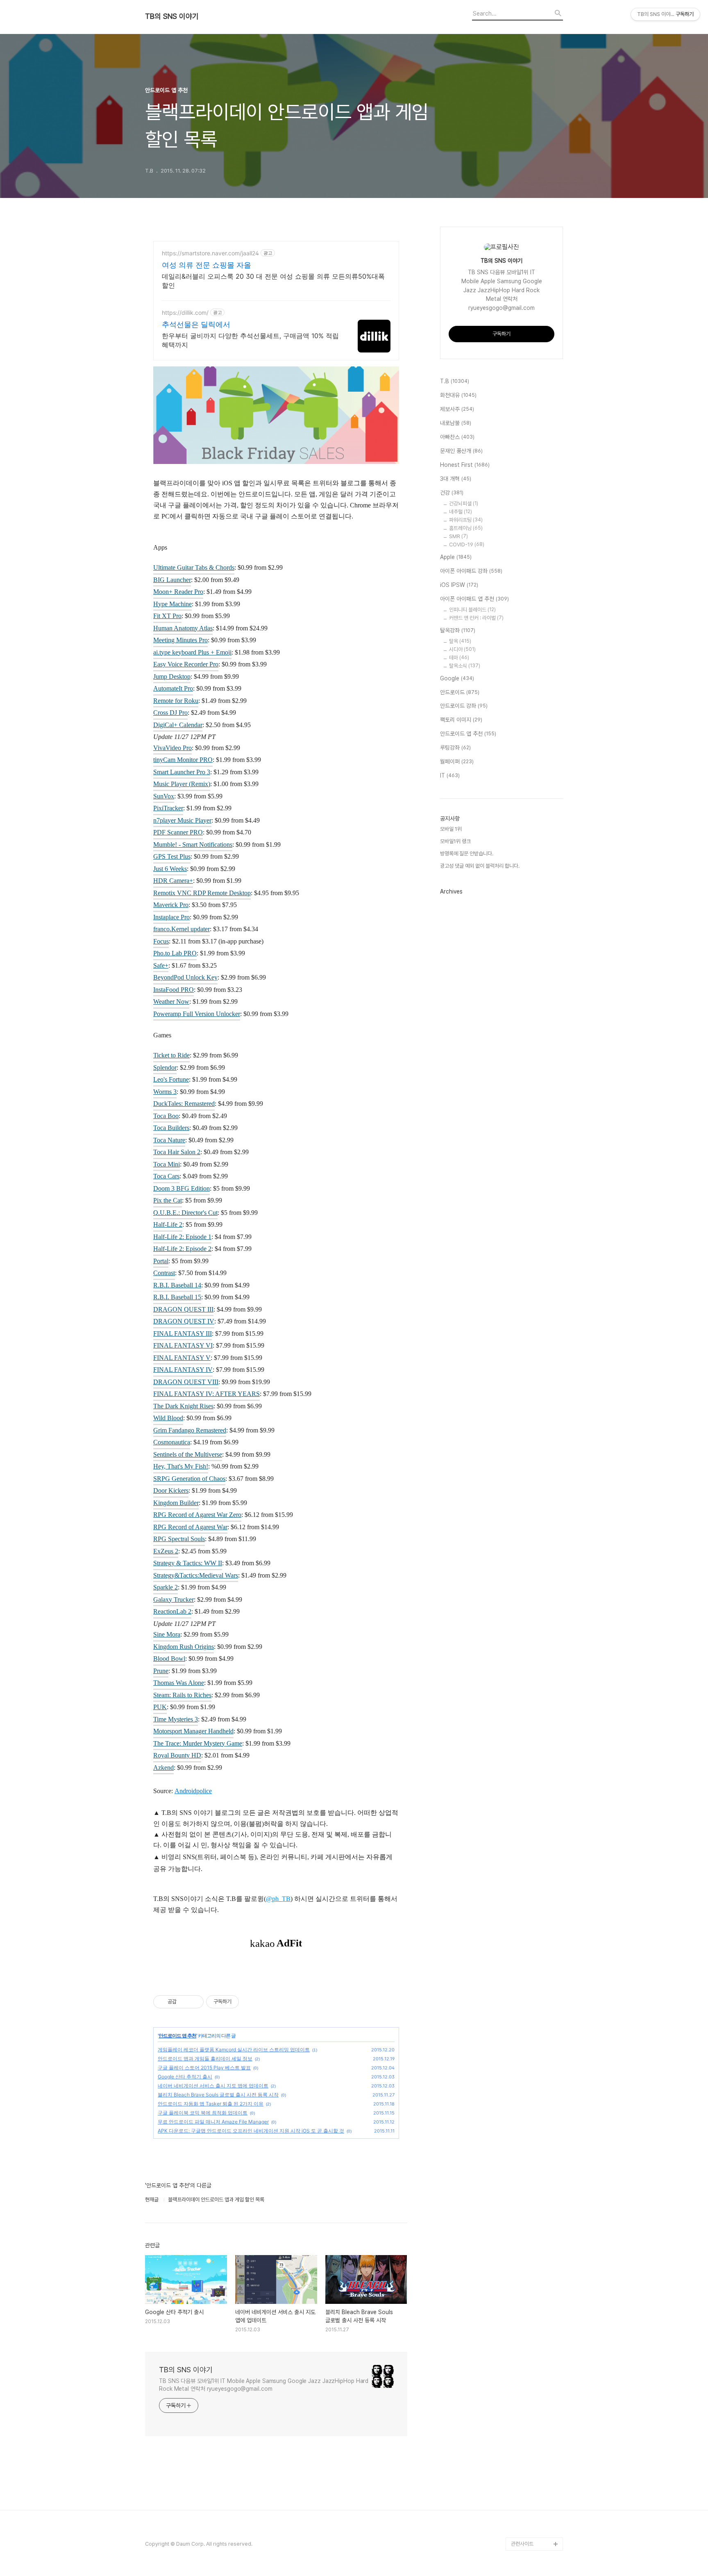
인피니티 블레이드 (472, 610)
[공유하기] (184, 2002)
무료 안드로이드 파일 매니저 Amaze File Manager (213, 2122)
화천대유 (458, 395)
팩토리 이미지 (461, 720)
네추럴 (461, 512)
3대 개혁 (456, 479)
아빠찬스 (457, 437)
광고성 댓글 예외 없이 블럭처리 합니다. (480, 866)
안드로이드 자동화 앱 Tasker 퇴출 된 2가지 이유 (211, 2104)
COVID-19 (467, 545)
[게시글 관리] (194, 2002)
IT (450, 775)
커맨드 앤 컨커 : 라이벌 (476, 618)
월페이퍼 (457, 762)
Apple (456, 557)
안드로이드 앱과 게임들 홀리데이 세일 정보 (205, 2059)
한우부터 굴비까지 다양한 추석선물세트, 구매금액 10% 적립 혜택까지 (250, 340)
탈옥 (460, 641)
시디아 (462, 649)
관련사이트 (522, 2544)
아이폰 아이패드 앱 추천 (474, 599)
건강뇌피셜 (464, 504)
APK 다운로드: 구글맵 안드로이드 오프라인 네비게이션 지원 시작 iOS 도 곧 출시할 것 (251, 2131)
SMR (458, 536)
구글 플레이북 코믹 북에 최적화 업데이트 (203, 2113)
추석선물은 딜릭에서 (196, 324)
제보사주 (457, 409)
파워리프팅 (466, 520)
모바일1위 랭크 (455, 841)
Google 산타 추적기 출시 (185, 2077)
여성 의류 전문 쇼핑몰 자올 (206, 265)
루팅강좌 (455, 748)
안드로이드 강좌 (464, 706)
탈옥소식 (465, 666)
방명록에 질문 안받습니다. (467, 854)
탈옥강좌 (458, 630)
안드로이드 (460, 692)
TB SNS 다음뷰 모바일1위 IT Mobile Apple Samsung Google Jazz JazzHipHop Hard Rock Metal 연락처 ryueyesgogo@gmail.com (264, 2385)
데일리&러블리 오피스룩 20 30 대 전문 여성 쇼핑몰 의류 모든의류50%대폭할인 (273, 281)
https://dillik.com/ (185, 313)
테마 (459, 658)
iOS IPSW (459, 585)
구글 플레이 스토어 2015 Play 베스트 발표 (204, 2068)
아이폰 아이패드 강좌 (471, 571)
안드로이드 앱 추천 (177, 2036)
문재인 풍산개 (461, 451)
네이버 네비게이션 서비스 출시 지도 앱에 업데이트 (213, 2086)
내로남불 (456, 423)
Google (457, 678)
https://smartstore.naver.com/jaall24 (210, 253)
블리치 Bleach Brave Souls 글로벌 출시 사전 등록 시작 (218, 2095)
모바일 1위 (451, 829)
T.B (455, 381)
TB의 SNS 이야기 (172, 16)
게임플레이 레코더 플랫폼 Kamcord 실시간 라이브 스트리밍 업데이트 (234, 2050)
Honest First (465, 465)
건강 (452, 493)
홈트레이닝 (466, 528)
